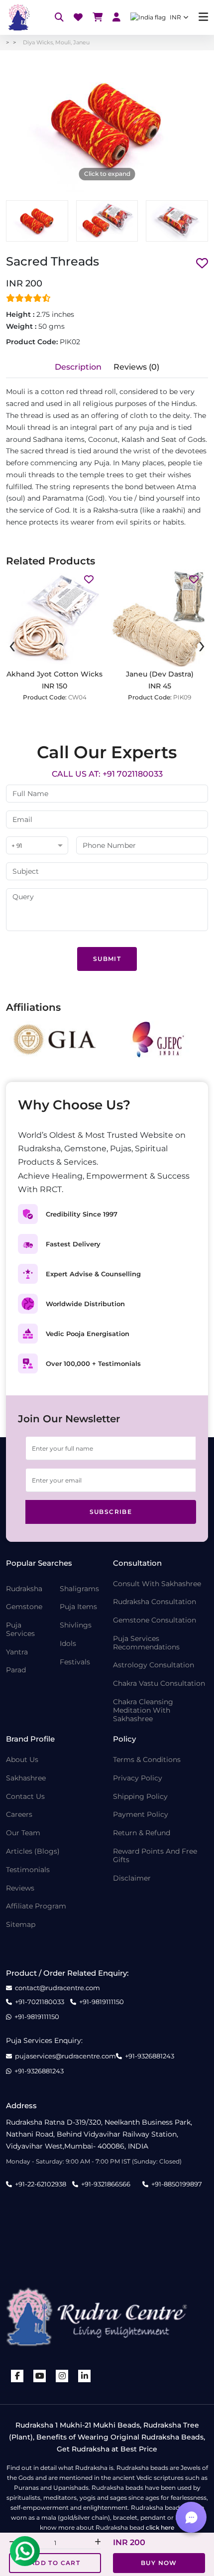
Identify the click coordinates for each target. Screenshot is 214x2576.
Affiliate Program (36, 1906)
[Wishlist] (78, 18)
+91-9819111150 (102, 2002)
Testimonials (28, 1870)
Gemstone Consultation (155, 1620)
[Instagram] (62, 2376)
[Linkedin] (85, 2376)
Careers (19, 1815)
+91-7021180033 (40, 2002)
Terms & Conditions (147, 1760)
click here (160, 2527)
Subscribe (111, 1512)
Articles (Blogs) (33, 1851)
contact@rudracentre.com (57, 1988)
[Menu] (203, 17)
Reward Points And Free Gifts (155, 1856)
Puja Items (78, 1607)
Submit (107, 959)
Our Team (23, 1833)
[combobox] (37, 846)
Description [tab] (78, 367)
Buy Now (159, 2563)
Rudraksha (24, 1589)
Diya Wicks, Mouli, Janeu (56, 42)
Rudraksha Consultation (155, 1602)
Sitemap (21, 1925)
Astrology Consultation (154, 1665)
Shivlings (76, 1625)
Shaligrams (79, 1589)
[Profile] (116, 18)
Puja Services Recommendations (146, 1643)
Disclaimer (132, 1878)
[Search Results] (59, 18)
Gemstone (24, 1607)
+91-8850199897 (177, 2184)
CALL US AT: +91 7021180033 (107, 774)
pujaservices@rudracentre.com (65, 2056)
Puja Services (20, 1629)
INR (175, 17)
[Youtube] (40, 2376)
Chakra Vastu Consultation (159, 1684)
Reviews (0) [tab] (136, 367)
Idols (68, 1644)
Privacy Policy (138, 1778)
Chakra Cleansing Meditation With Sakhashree (143, 1710)
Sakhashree (26, 1778)
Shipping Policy (140, 1797)
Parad (16, 1670)
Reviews (20, 1888)
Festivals (75, 1662)
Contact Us (25, 1797)
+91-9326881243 (150, 2056)
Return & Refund (142, 1833)
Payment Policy (141, 1815)
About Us (22, 1760)
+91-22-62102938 (41, 2184)
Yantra (17, 1652)
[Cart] (98, 18)
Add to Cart (55, 2563)
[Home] (18, 17)
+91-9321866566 (106, 2184)
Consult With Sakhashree (157, 1584)
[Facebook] (17, 2376)
